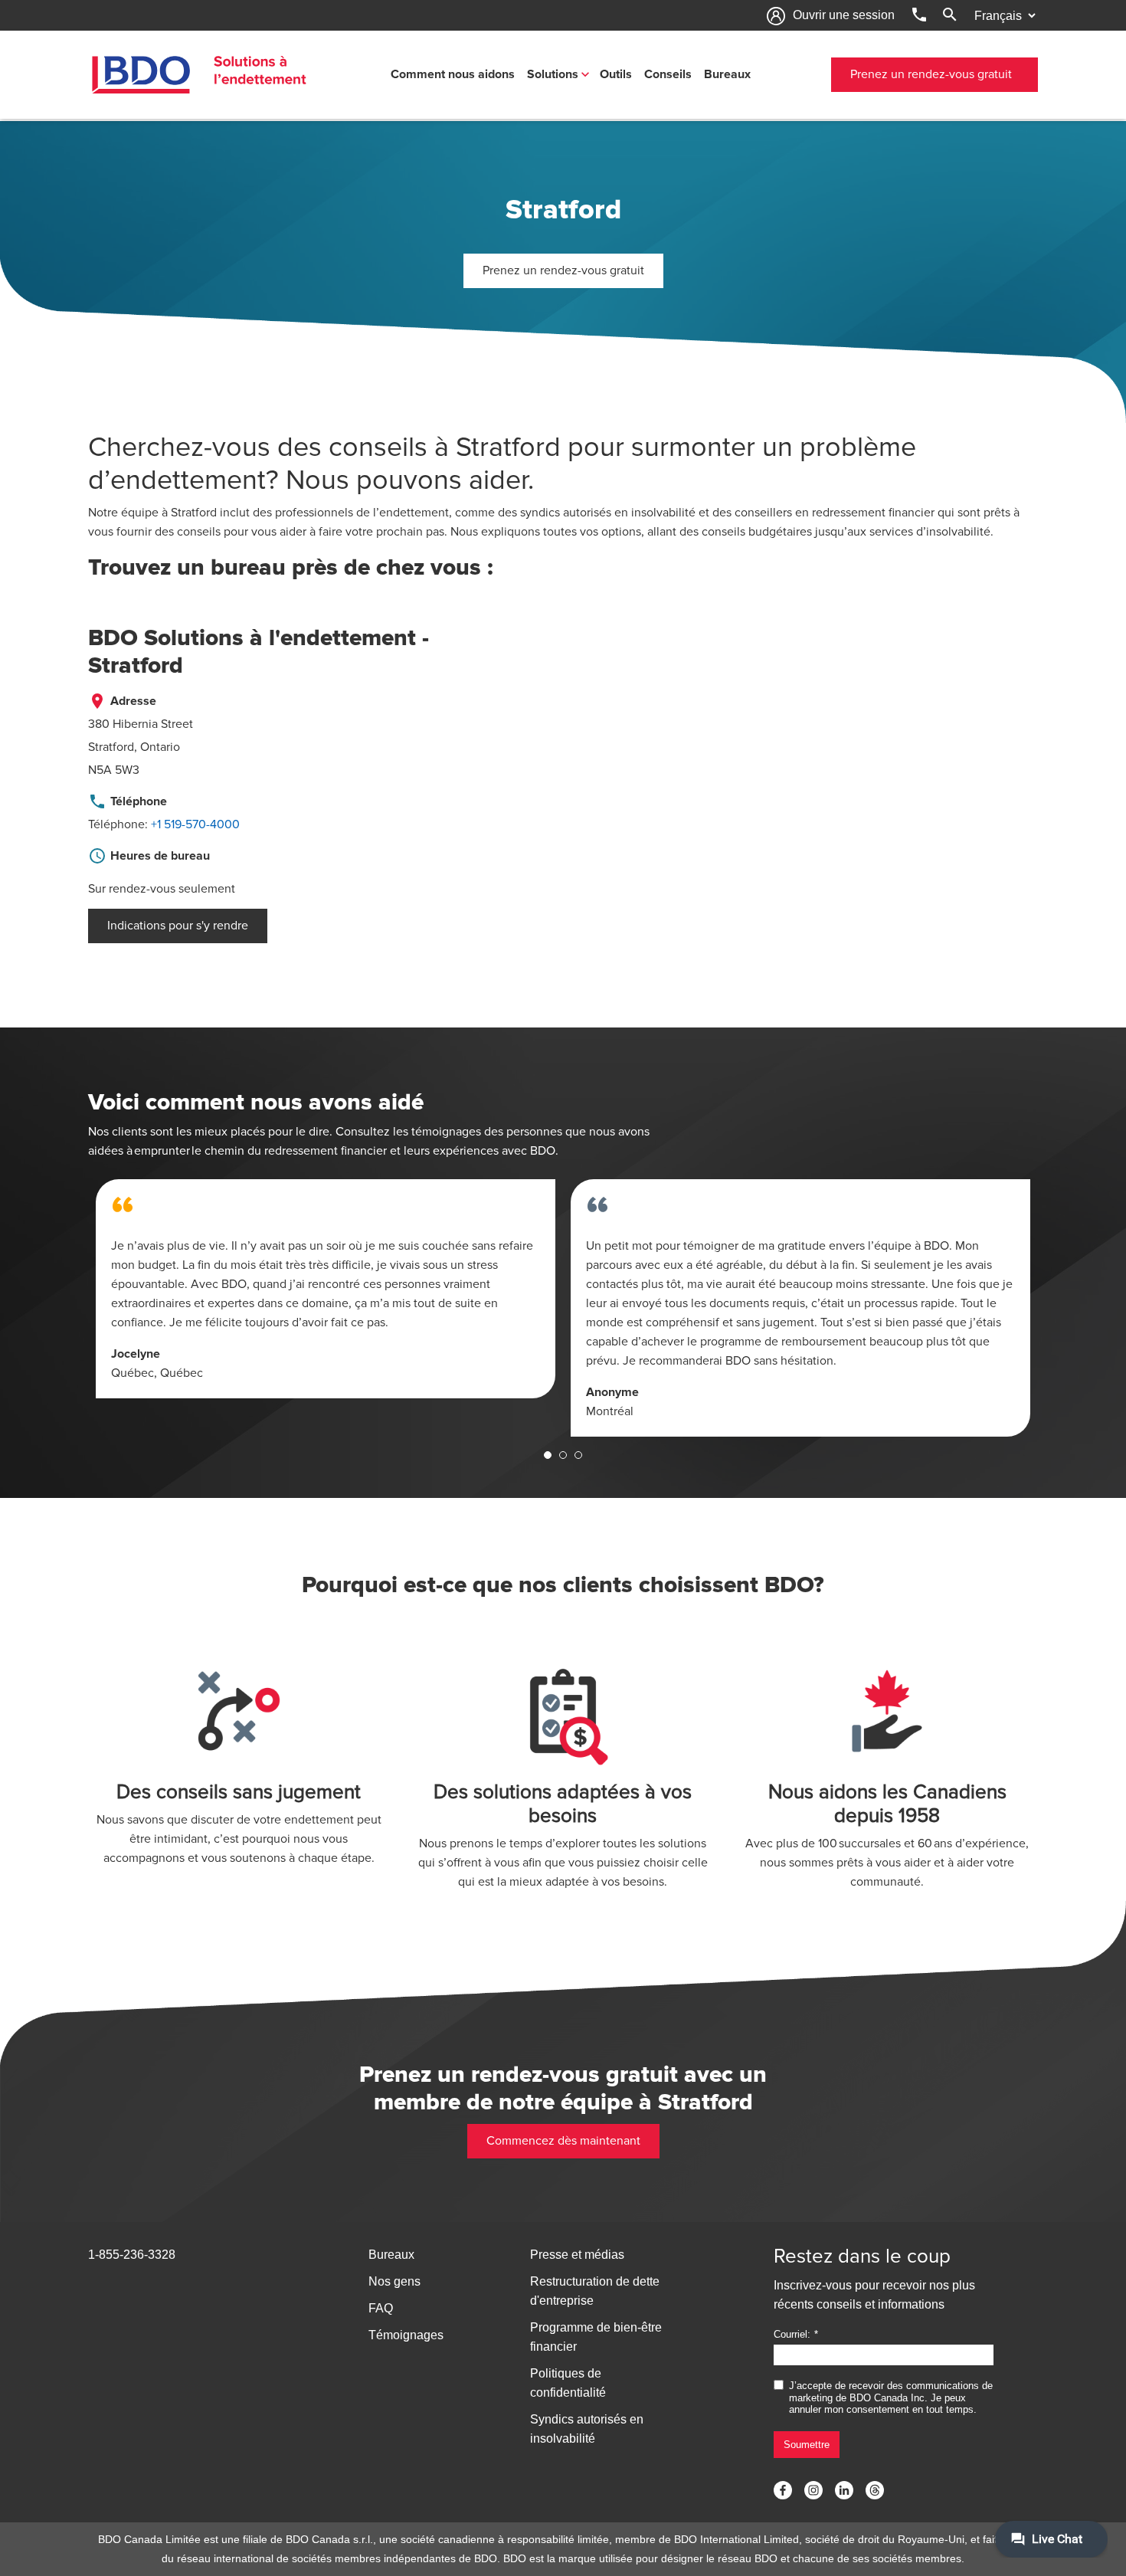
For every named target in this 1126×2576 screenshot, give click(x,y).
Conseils (668, 74)
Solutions (553, 74)
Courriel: (792, 2334)
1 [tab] (548, 1455)
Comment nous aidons (453, 74)
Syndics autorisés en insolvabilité (587, 2429)
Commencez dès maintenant (563, 2141)
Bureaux (727, 74)
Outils (616, 74)
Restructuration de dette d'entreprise (595, 2291)
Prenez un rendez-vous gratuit (931, 74)
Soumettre (807, 2445)
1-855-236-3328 (132, 2255)
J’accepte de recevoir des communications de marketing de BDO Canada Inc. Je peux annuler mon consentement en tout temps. (891, 2397)
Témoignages (406, 2335)
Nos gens (394, 2281)
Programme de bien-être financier (596, 2337)
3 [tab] (578, 1455)
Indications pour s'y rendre (178, 926)
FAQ (381, 2308)
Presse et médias (577, 2255)
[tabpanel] (326, 1289)
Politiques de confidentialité (568, 2383)
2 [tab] (563, 1455)
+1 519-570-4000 (195, 824)
